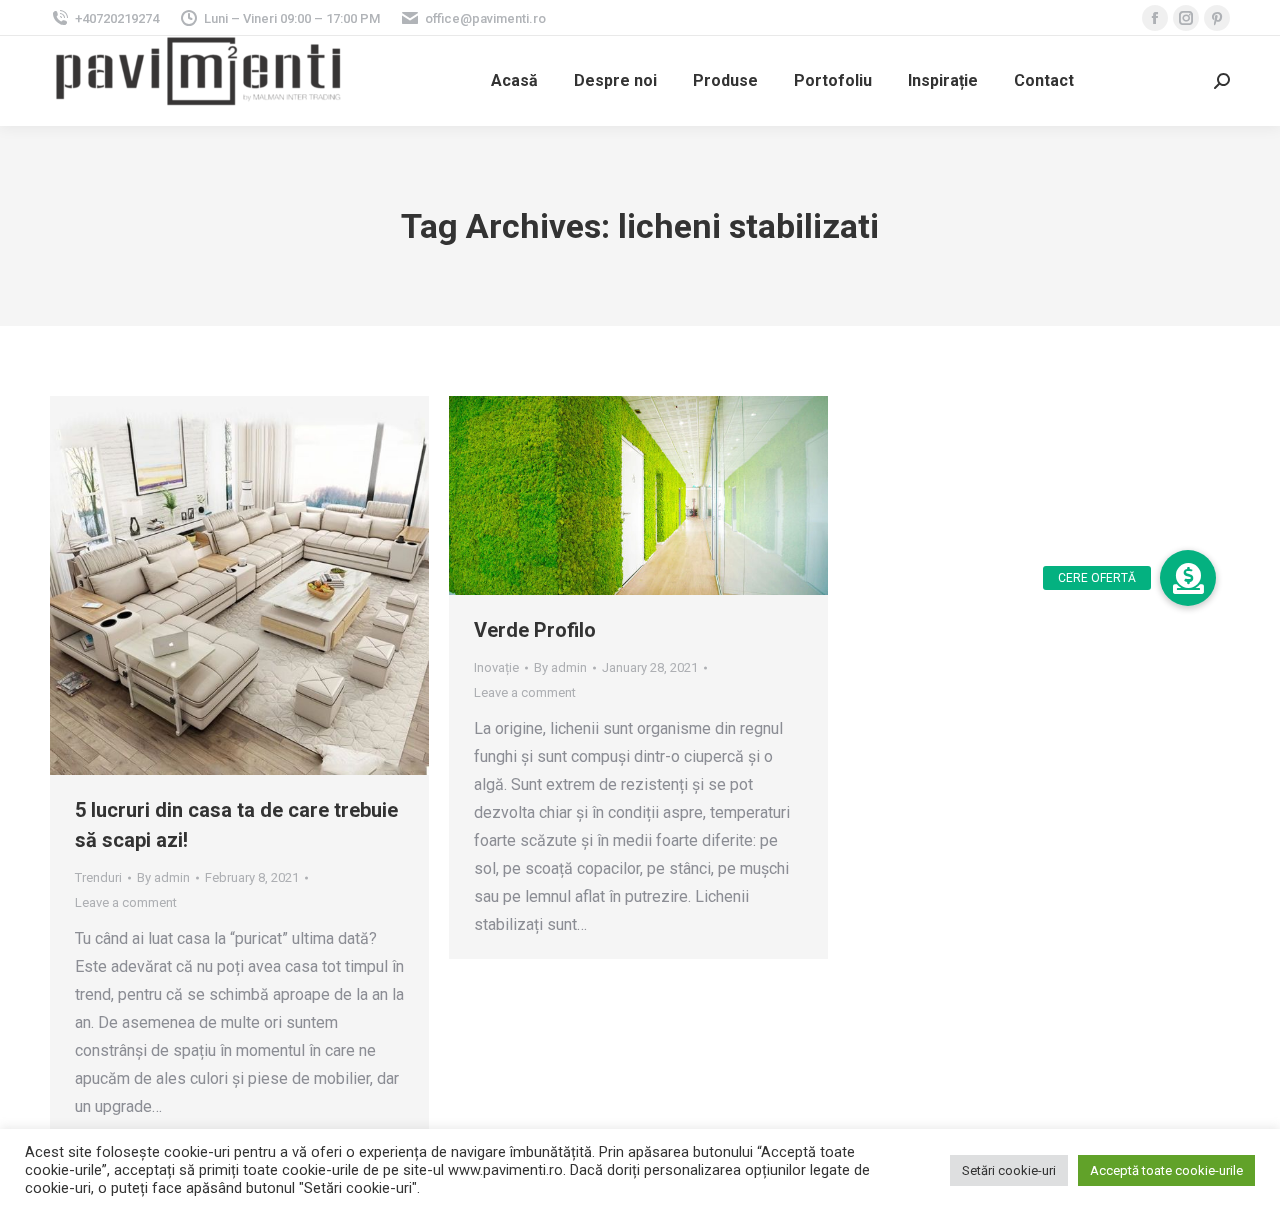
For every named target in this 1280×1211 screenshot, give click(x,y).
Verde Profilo (535, 630)
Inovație (496, 667)
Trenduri (98, 877)
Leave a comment (126, 902)
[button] (1188, 578)
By (163, 877)
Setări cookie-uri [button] (1009, 1170)
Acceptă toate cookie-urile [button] (1166, 1170)
